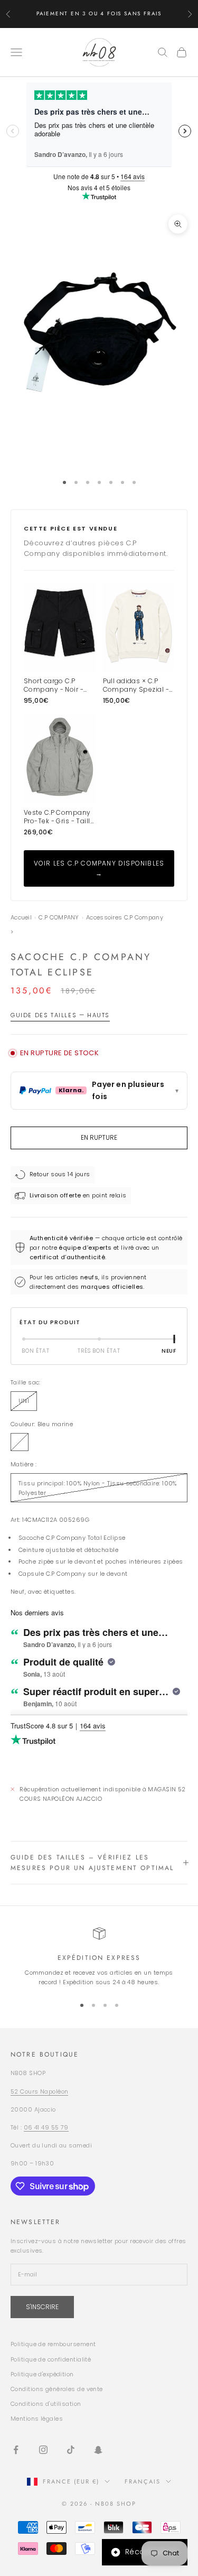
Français (143, 2481)
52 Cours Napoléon (39, 2091)
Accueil (21, 918)
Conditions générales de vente (57, 2389)
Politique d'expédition (42, 2374)
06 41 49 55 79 (46, 2127)
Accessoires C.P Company (125, 918)
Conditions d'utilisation (46, 2404)
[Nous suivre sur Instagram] (43, 2450)
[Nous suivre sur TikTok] (71, 2450)
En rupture (99, 1137)
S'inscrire (42, 2307)
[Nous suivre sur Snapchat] (98, 2450)
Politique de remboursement (53, 2344)
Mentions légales (37, 2419)
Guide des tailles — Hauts (60, 1015)
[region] (99, 1957)
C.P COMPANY (59, 918)
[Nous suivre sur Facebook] (16, 2450)
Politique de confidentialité (51, 2359)
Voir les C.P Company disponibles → (99, 868)
